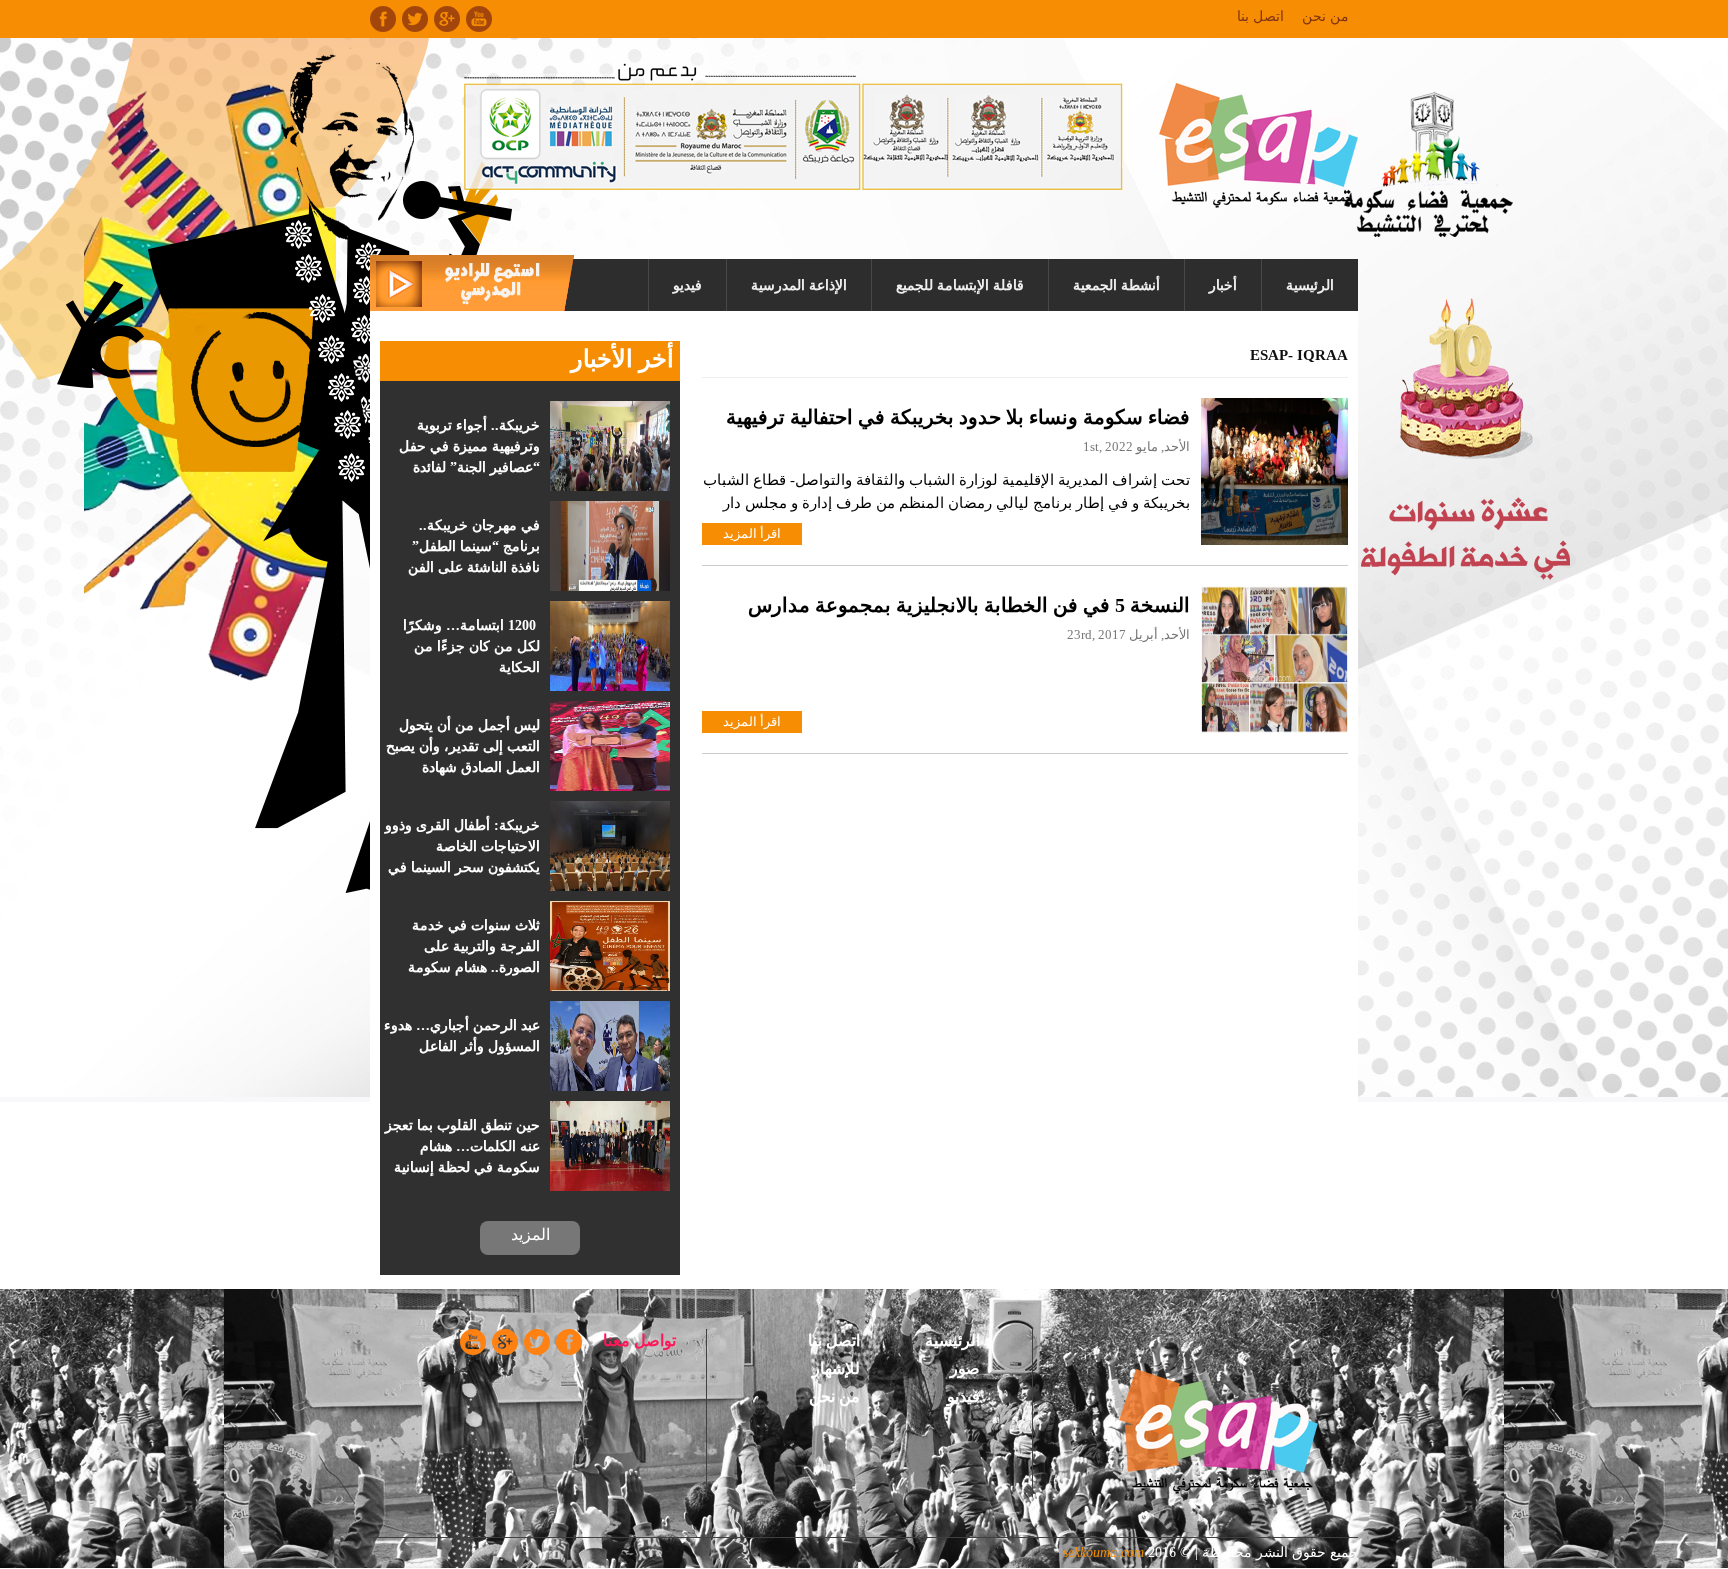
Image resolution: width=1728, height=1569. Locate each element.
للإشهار (836, 1368)
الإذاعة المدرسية (799, 285)
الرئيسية (1310, 285)
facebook (383, 19)
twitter (415, 19)
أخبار (1223, 285)
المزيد (530, 1234)
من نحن (1325, 16)
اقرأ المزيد (752, 533)
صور (965, 1368)
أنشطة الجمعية (1116, 285)
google (447, 19)
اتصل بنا (1260, 16)
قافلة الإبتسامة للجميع (960, 285)
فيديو (687, 285)
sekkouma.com (1103, 1552)
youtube (479, 19)
